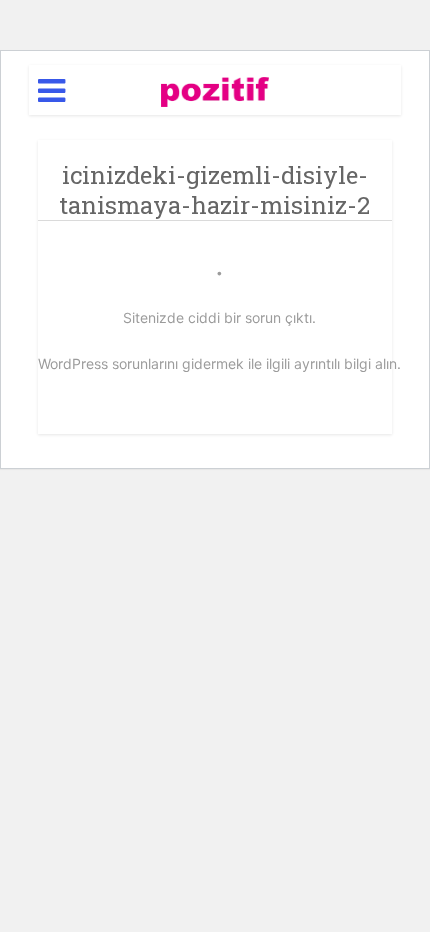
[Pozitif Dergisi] (215, 88)
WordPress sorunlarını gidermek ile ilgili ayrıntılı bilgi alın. (219, 363)
